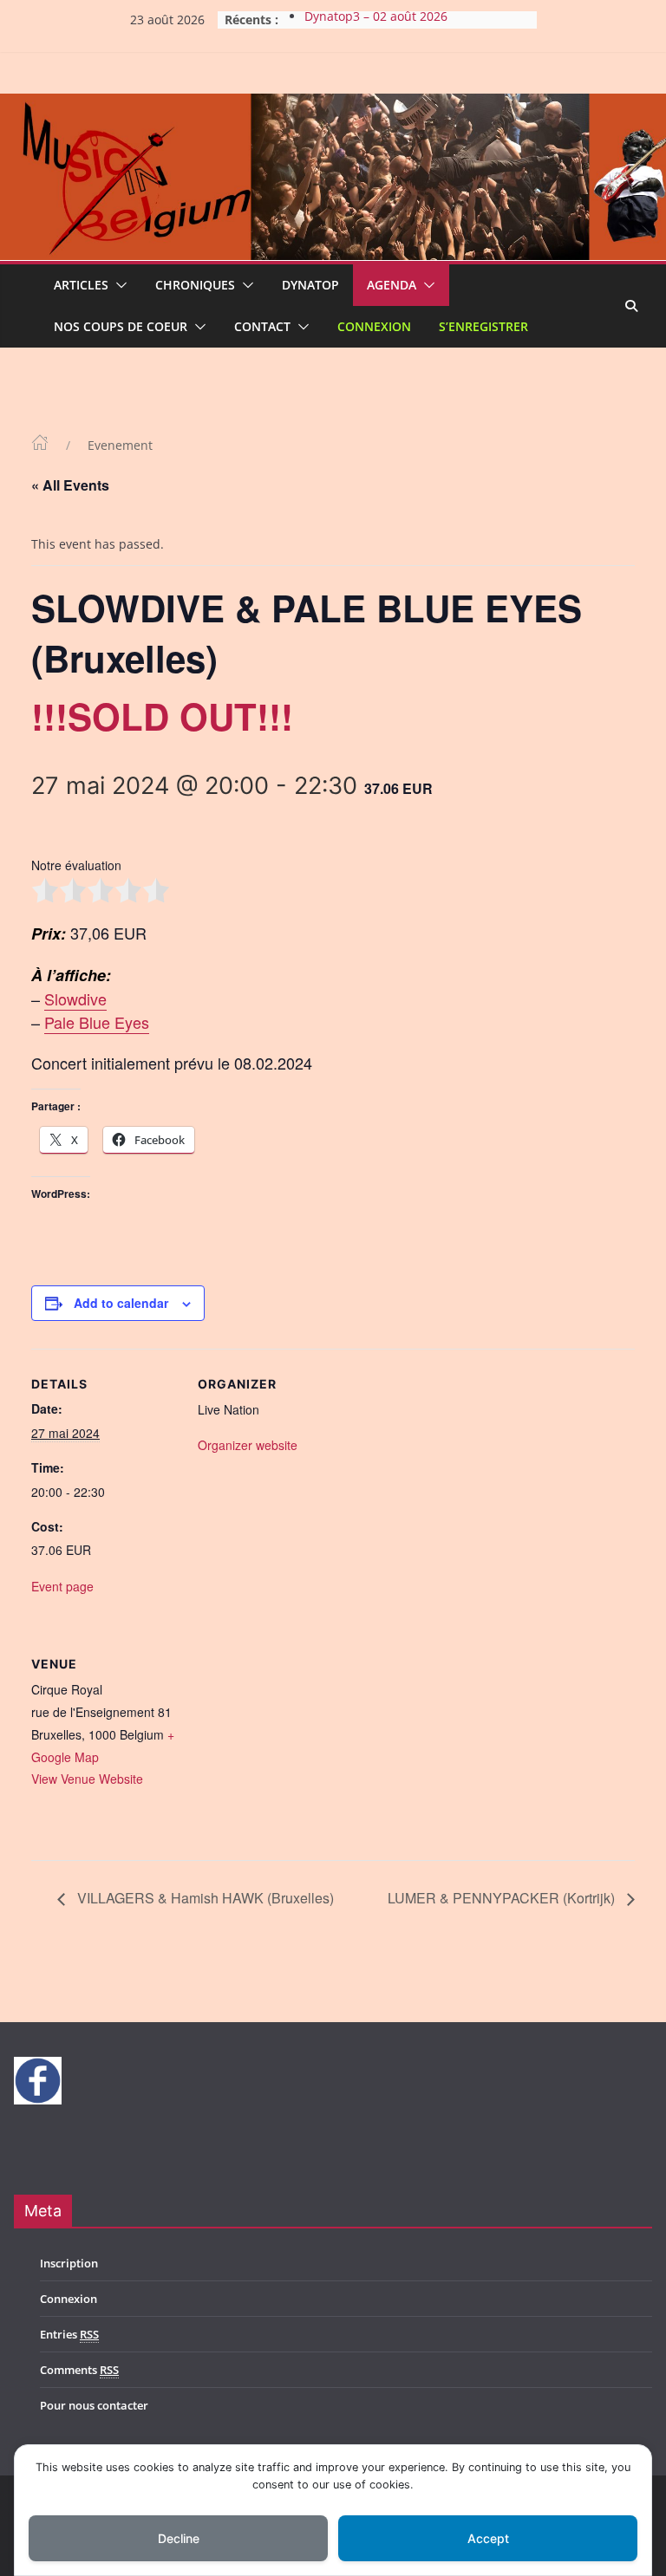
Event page (62, 1586)
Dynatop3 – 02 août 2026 (376, 20)
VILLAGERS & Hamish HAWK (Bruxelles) (204, 1898)
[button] (118, 285)
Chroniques (195, 285)
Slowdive (75, 999)
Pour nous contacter (94, 2405)
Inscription (69, 2263)
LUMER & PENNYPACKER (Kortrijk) (503, 1898)
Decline (179, 2538)
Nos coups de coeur (121, 326)
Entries (69, 2334)
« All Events (70, 485)
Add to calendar (121, 1303)
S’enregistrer (483, 326)
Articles (81, 285)
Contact (262, 326)
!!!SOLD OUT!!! (162, 716)
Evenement (120, 445)
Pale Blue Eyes (97, 1022)
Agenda (392, 285)
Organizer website (248, 1445)
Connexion (374, 326)
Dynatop (310, 285)
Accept (488, 2538)
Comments (79, 2370)
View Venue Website (87, 1779)
